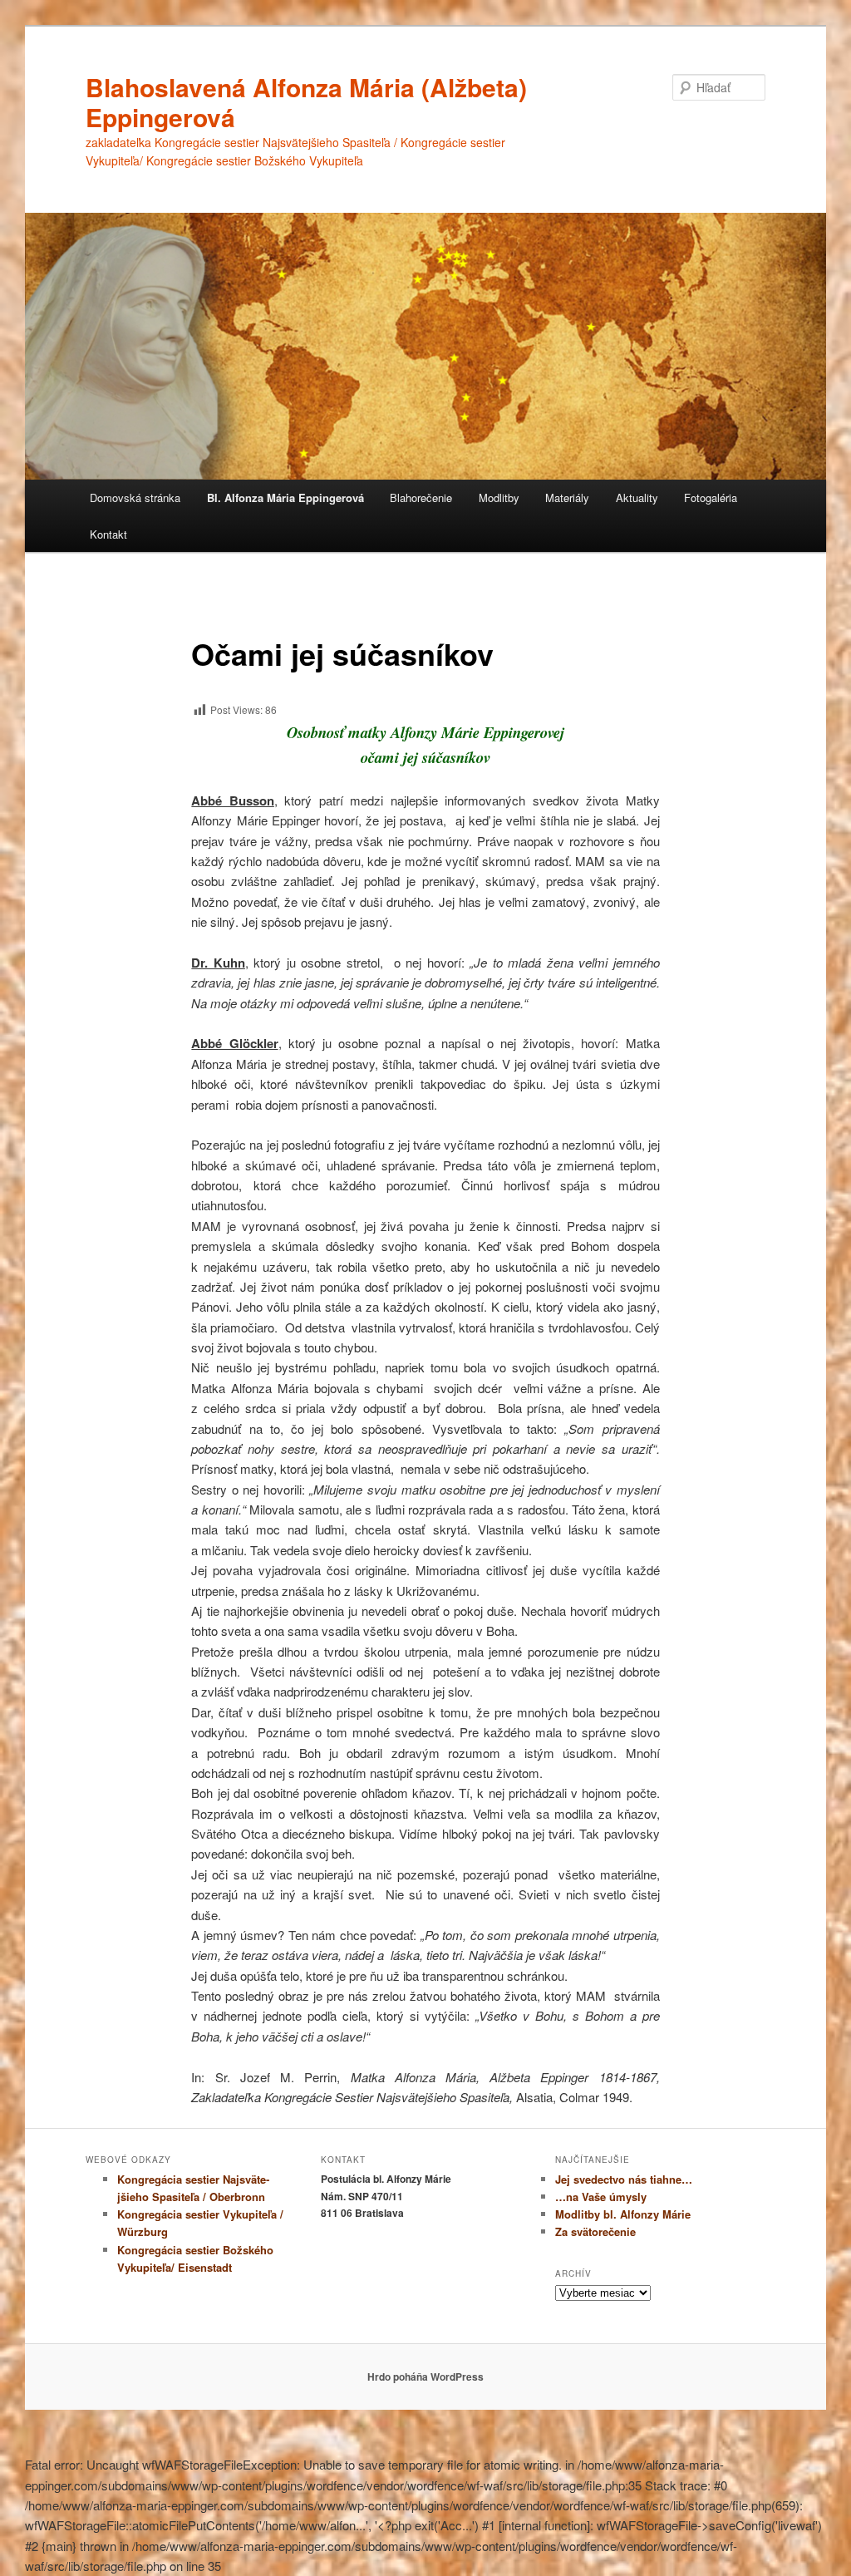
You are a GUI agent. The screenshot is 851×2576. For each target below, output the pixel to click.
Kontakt (108, 534)
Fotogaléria (711, 497)
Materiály (567, 497)
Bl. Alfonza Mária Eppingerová (285, 497)
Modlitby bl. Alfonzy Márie (623, 2214)
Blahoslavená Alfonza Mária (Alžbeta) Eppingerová (306, 102)
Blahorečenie (421, 497)
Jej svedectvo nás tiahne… (624, 2179)
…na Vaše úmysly (601, 2197)
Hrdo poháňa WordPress (425, 2377)
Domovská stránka (135, 497)
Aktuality (637, 497)
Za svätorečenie (595, 2231)
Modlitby (499, 497)
